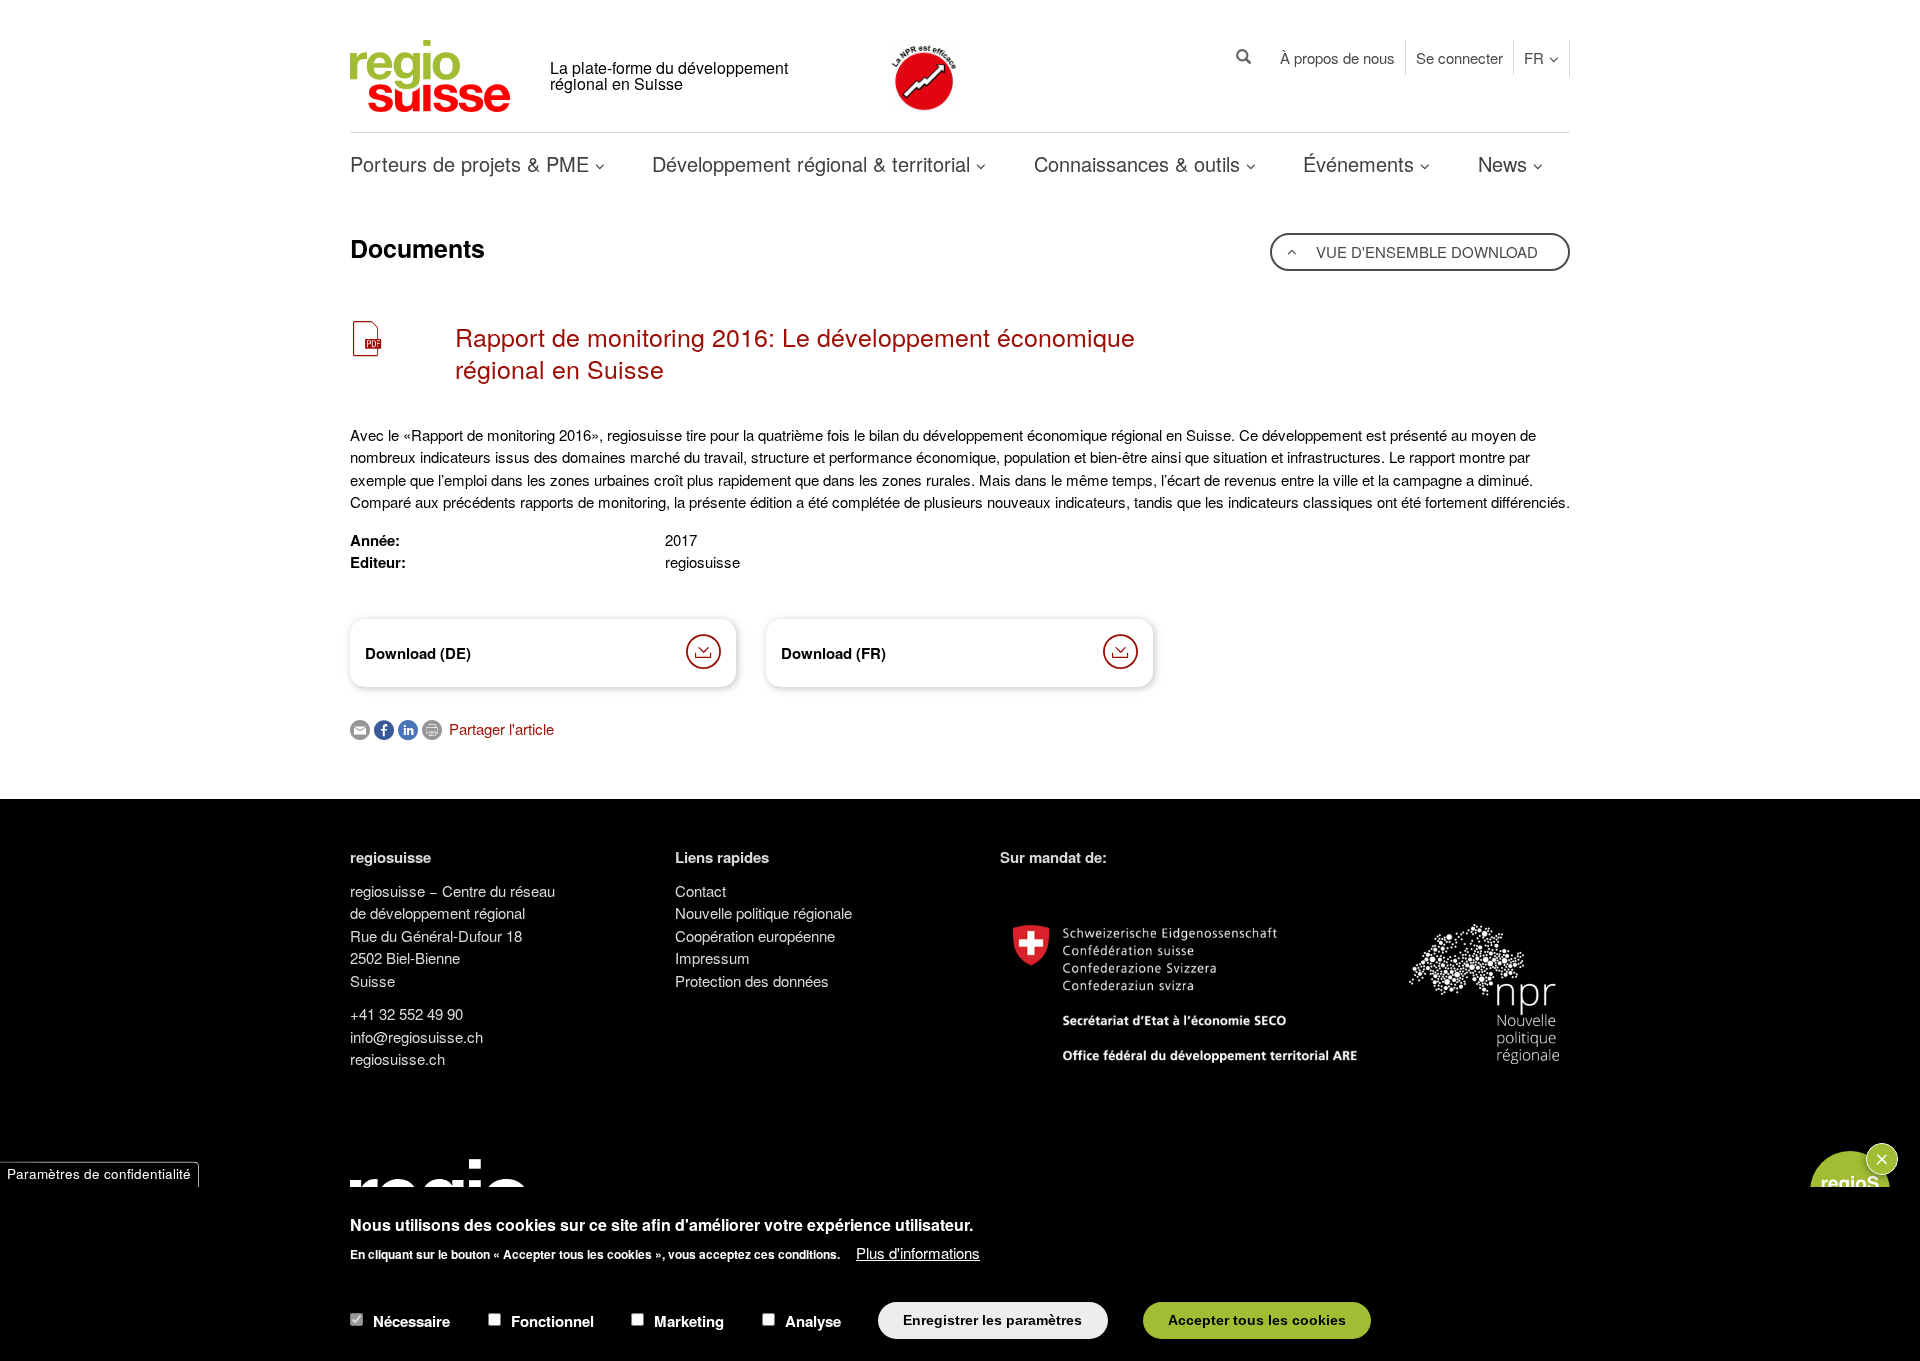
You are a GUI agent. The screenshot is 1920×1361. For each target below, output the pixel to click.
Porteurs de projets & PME (472, 163)
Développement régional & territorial (814, 163)
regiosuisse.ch (397, 1058)
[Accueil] (430, 73)
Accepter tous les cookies (1257, 1319)
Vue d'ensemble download (1425, 251)
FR (1534, 57)
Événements (1361, 163)
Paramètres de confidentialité (99, 1174)
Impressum (712, 957)
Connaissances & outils (1140, 163)
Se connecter (1459, 57)
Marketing (689, 1320)
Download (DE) (418, 653)
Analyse (813, 1320)
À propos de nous (1337, 57)
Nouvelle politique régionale (763, 912)
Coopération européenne (755, 935)
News (1505, 163)
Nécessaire (411, 1320)
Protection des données (752, 980)
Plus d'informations (918, 1251)
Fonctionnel (552, 1320)
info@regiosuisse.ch (416, 1036)
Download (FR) (833, 653)
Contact (700, 890)
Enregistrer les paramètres (992, 1319)
